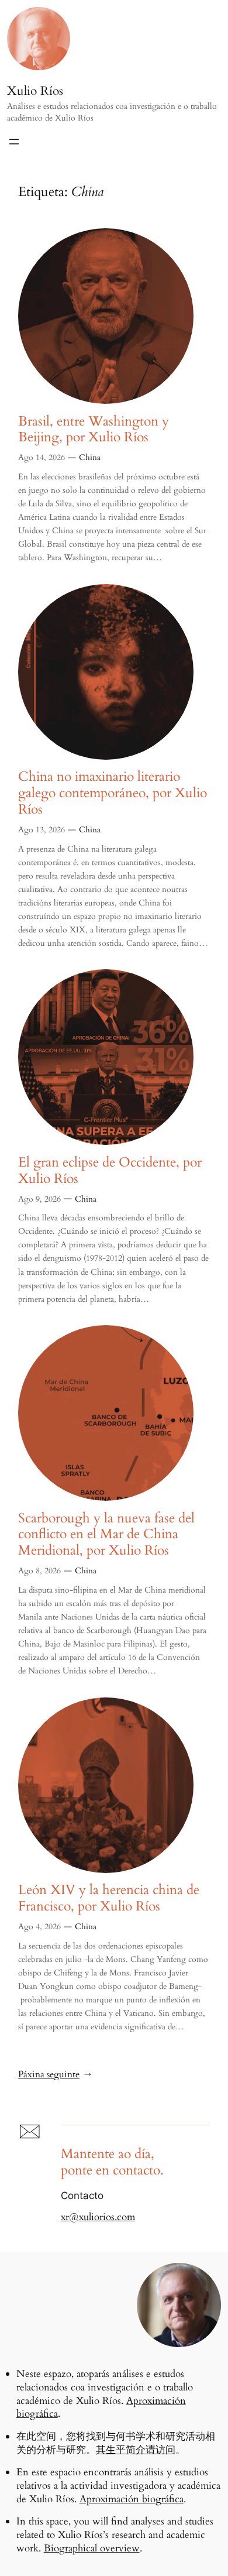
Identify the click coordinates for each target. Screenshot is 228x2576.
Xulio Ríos (35, 91)
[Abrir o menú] (14, 142)
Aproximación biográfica (132, 2499)
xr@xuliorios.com (98, 2217)
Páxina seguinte (55, 2075)
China (90, 457)
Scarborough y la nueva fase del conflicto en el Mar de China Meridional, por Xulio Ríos (106, 1534)
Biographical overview (92, 2548)
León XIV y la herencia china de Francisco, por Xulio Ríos (109, 1898)
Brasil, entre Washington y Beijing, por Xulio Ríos (94, 430)
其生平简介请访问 (136, 2450)
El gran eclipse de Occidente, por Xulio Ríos (110, 1171)
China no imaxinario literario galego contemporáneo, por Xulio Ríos (113, 793)
